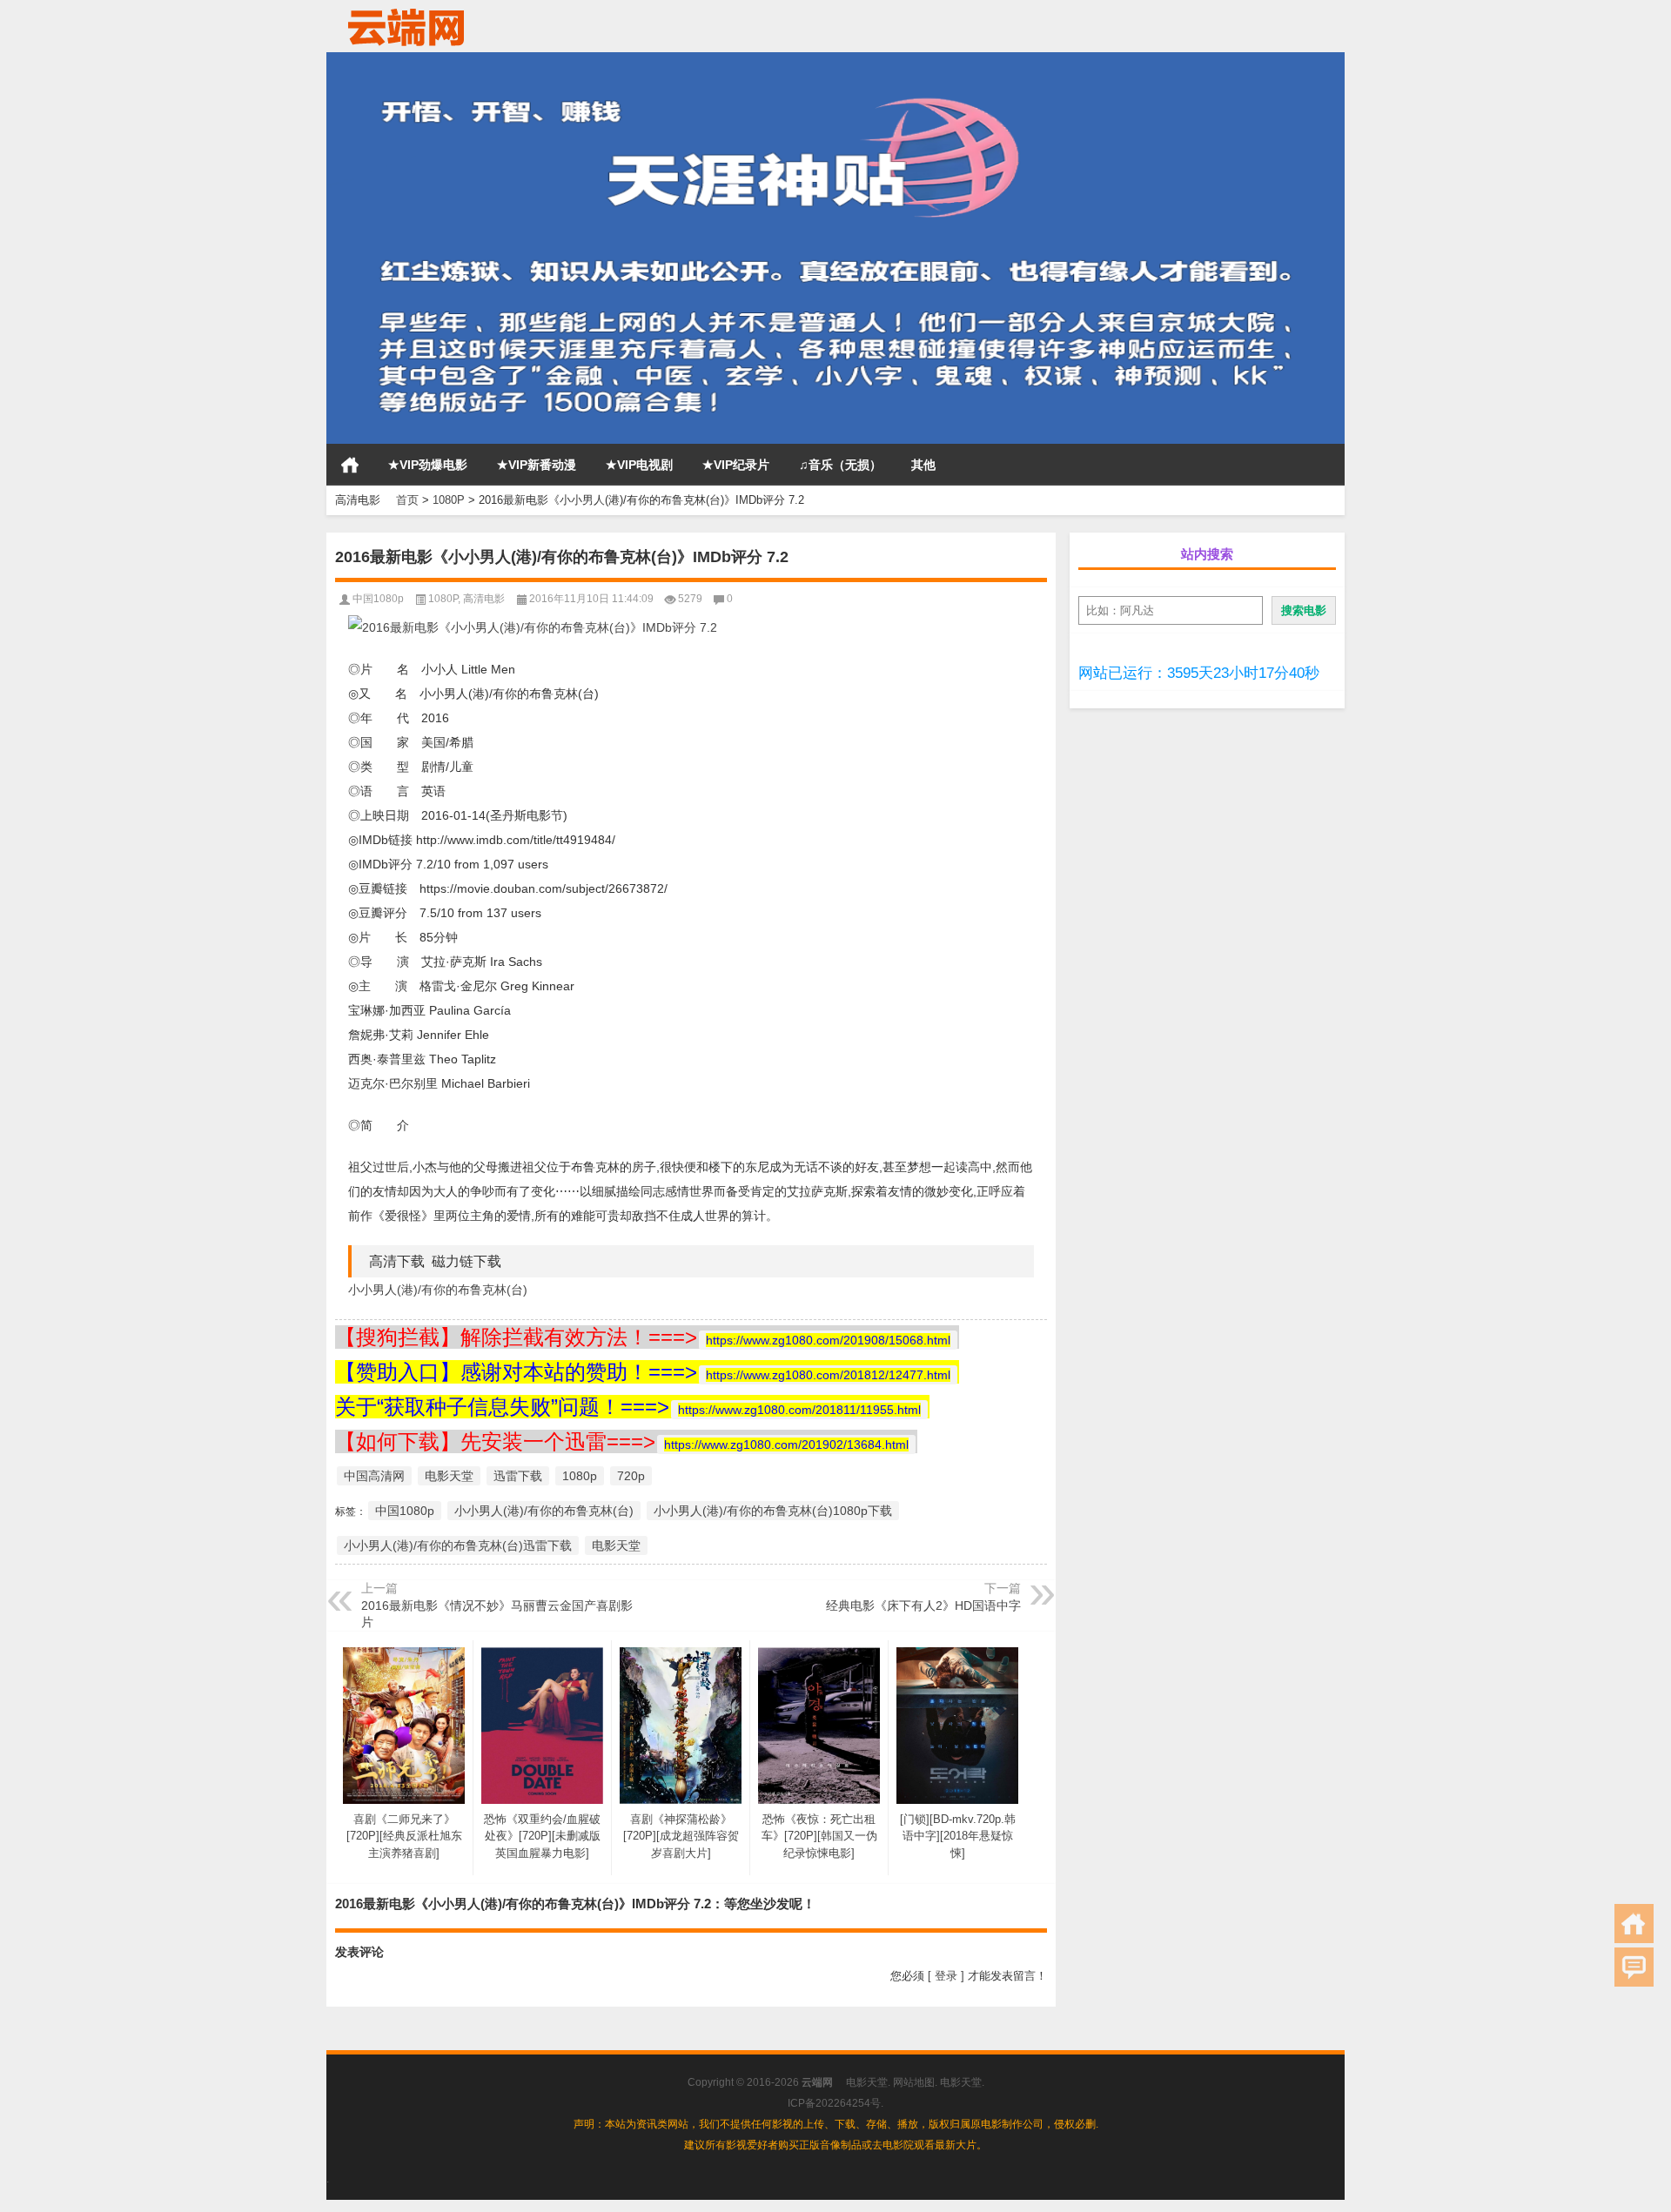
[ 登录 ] (946, 1976)
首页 (350, 465)
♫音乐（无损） (840, 465)
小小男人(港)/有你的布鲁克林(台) (438, 1290)
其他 (923, 465)
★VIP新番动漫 (537, 465)
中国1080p (378, 599)
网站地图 (914, 2082)
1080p (580, 1476)
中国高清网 (374, 1476)
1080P (449, 500)
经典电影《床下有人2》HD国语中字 (923, 1605)
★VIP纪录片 (736, 465)
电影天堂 (449, 1476)
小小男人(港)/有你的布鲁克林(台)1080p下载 (773, 1511)
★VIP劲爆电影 (428, 465)
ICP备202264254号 (834, 2103)
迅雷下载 (518, 1476)
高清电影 (484, 599)
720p (631, 1476)
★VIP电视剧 (639, 465)
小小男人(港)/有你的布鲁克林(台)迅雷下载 (458, 1545)
